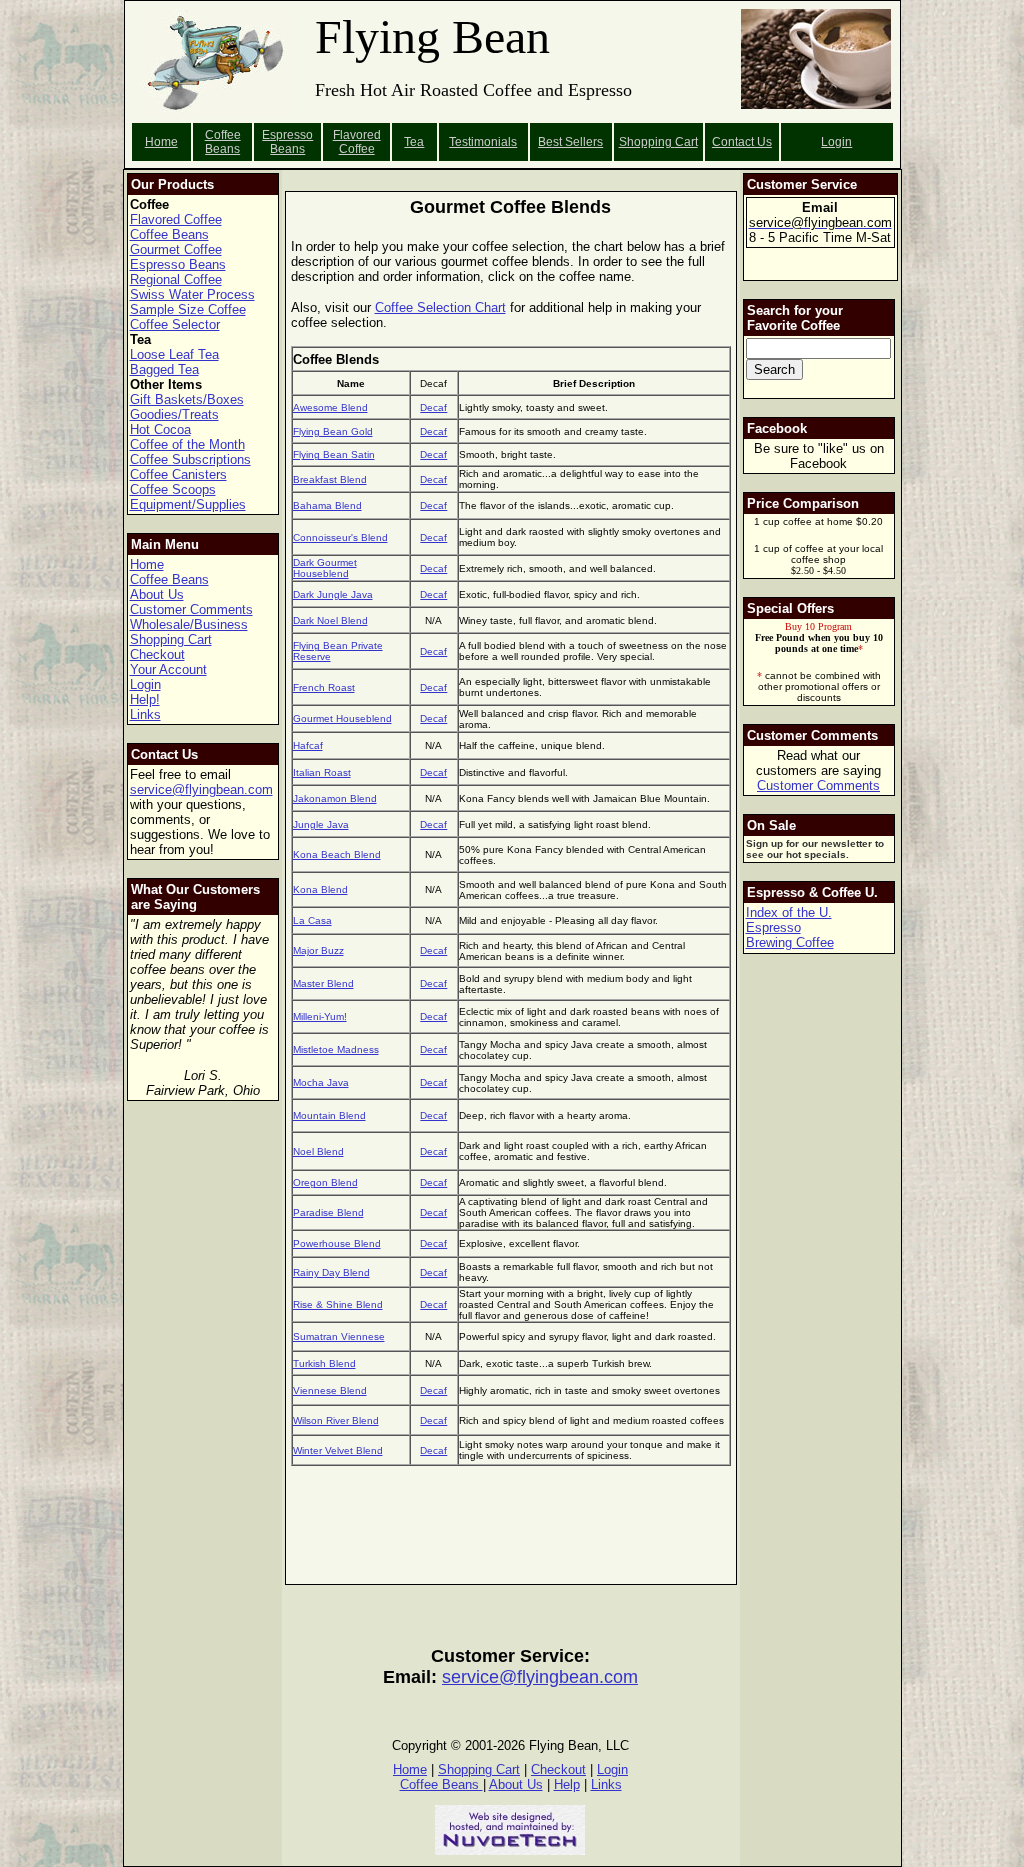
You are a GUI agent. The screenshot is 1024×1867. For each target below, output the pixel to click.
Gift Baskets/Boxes (187, 399)
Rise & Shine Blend (338, 1304)
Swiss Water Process (192, 294)
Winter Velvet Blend (338, 1450)
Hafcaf (308, 745)
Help (567, 1784)
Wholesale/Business (189, 624)
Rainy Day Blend (331, 1272)
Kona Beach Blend (337, 854)
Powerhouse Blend (337, 1243)
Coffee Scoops (173, 489)
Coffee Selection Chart (440, 307)
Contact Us (742, 142)
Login (836, 142)
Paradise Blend (328, 1212)
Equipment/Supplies (188, 504)
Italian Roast (322, 772)
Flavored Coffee (357, 142)
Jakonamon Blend (335, 798)
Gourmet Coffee (176, 249)
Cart (686, 142)
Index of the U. (789, 912)
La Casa (312, 920)
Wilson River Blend (336, 1420)
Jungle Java (321, 824)
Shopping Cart (171, 639)
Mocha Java (321, 1082)
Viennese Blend (330, 1390)
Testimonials (483, 142)
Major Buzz (318, 950)
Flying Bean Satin (334, 454)
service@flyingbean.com (201, 789)
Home (161, 142)
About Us (157, 594)
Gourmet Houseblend (342, 718)
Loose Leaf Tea (174, 354)
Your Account (168, 669)
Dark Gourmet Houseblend (325, 568)
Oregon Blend (325, 1182)
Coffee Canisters (178, 474)
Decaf (433, 407)
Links (145, 714)
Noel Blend (318, 1151)
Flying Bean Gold (333, 431)
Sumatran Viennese (339, 1336)
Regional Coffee (176, 279)
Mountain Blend (329, 1115)
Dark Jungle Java (333, 594)
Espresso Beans (287, 142)
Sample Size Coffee (188, 309)
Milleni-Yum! (320, 1016)
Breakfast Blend (330, 479)
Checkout (157, 654)
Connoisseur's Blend (340, 537)
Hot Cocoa (160, 429)
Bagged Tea (164, 369)
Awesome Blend (330, 407)
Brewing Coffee (790, 942)
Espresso (773, 927)
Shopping (647, 142)
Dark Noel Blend (330, 620)
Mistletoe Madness (336, 1049)
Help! (145, 699)
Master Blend (323, 983)
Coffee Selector (175, 324)
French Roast (324, 687)
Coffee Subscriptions (190, 459)
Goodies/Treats (174, 414)
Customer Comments (191, 609)
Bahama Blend (327, 505)
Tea (414, 142)
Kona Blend (320, 889)
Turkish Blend (324, 1363)
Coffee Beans (223, 142)
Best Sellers (570, 142)
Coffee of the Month (187, 444)
